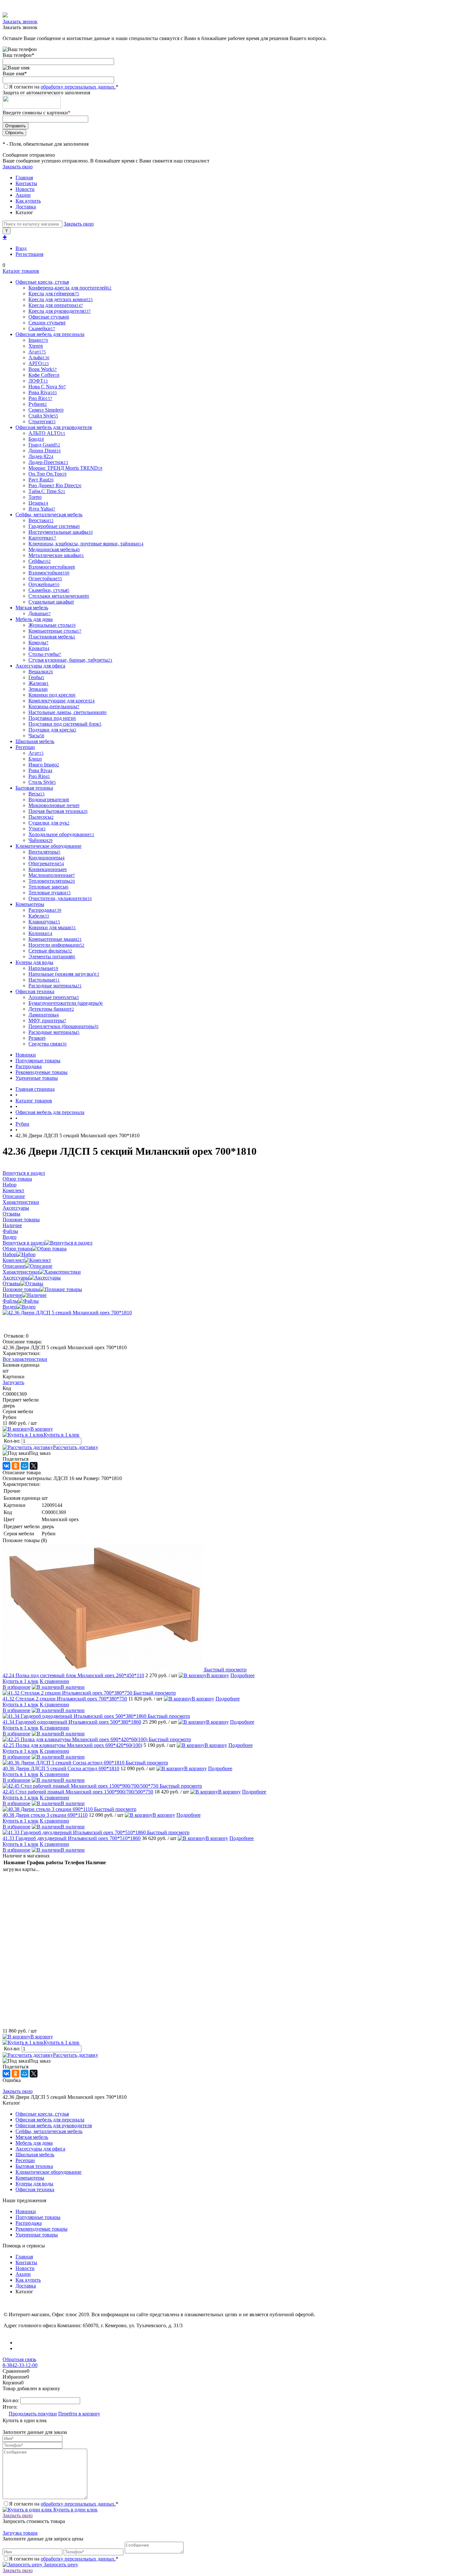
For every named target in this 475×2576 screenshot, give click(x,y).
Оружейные (44, 584)
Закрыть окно (18, 167)
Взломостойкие (49, 573)
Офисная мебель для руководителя (54, 2125)
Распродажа (29, 1066)
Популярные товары (38, 1061)
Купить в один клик (75, 2510)
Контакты (26, 183)
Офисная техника (35, 2189)
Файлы (10, 1301)
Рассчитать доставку (76, 1447)
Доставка (26, 207)
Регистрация (29, 254)
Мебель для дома (34, 2143)
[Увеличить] (67, 1313)
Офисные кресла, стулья (42, 2114)
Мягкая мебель (32, 2137)
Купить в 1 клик (62, 1435)
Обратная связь (19, 2359)
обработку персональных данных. (78, 87)
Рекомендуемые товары (42, 1072)
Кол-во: (13, 1441)
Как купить (28, 201)
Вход (21, 248)
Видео (10, 1307)
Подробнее (243, 1675)
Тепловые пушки (50, 893)
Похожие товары (21, 1289)
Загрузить (13, 1382)
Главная (24, 178)
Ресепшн (25, 2160)
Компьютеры (30, 2178)
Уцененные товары (37, 1078)
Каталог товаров (21, 271)
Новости (25, 189)
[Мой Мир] (25, 1466)
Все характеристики (25, 1359)
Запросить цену (60, 2565)
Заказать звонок (20, 21)
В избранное (16, 1687)
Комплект (13, 1260)
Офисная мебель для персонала (50, 2120)
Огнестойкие (45, 578)
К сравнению (54, 1681)
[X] (34, 1466)
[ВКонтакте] (6, 1466)
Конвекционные (48, 869)
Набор (10, 1254)
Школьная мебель (35, 2155)
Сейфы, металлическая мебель (49, 2131)
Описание (14, 1266)
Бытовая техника (34, 2166)
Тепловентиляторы (52, 881)
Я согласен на (64, 87)
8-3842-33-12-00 (20, 2365)
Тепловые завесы (48, 887)
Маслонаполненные (52, 875)
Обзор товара (17, 1249)
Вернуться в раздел (24, 1243)
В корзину (42, 1429)
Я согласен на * (64, 2504)
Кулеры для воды (34, 2184)
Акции (23, 195)
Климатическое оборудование (48, 2172)
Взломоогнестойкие (52, 567)
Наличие (12, 1295)
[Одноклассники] (16, 1466)
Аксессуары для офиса (40, 2149)
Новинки (26, 1055)
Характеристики (21, 1272)
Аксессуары (16, 1278)
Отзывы (11, 1283)
